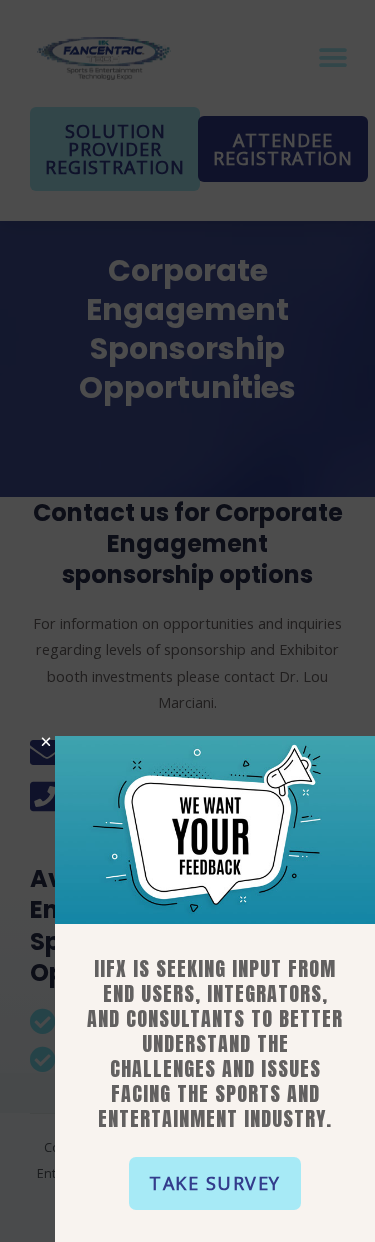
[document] (187, 621)
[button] (215, 1183)
